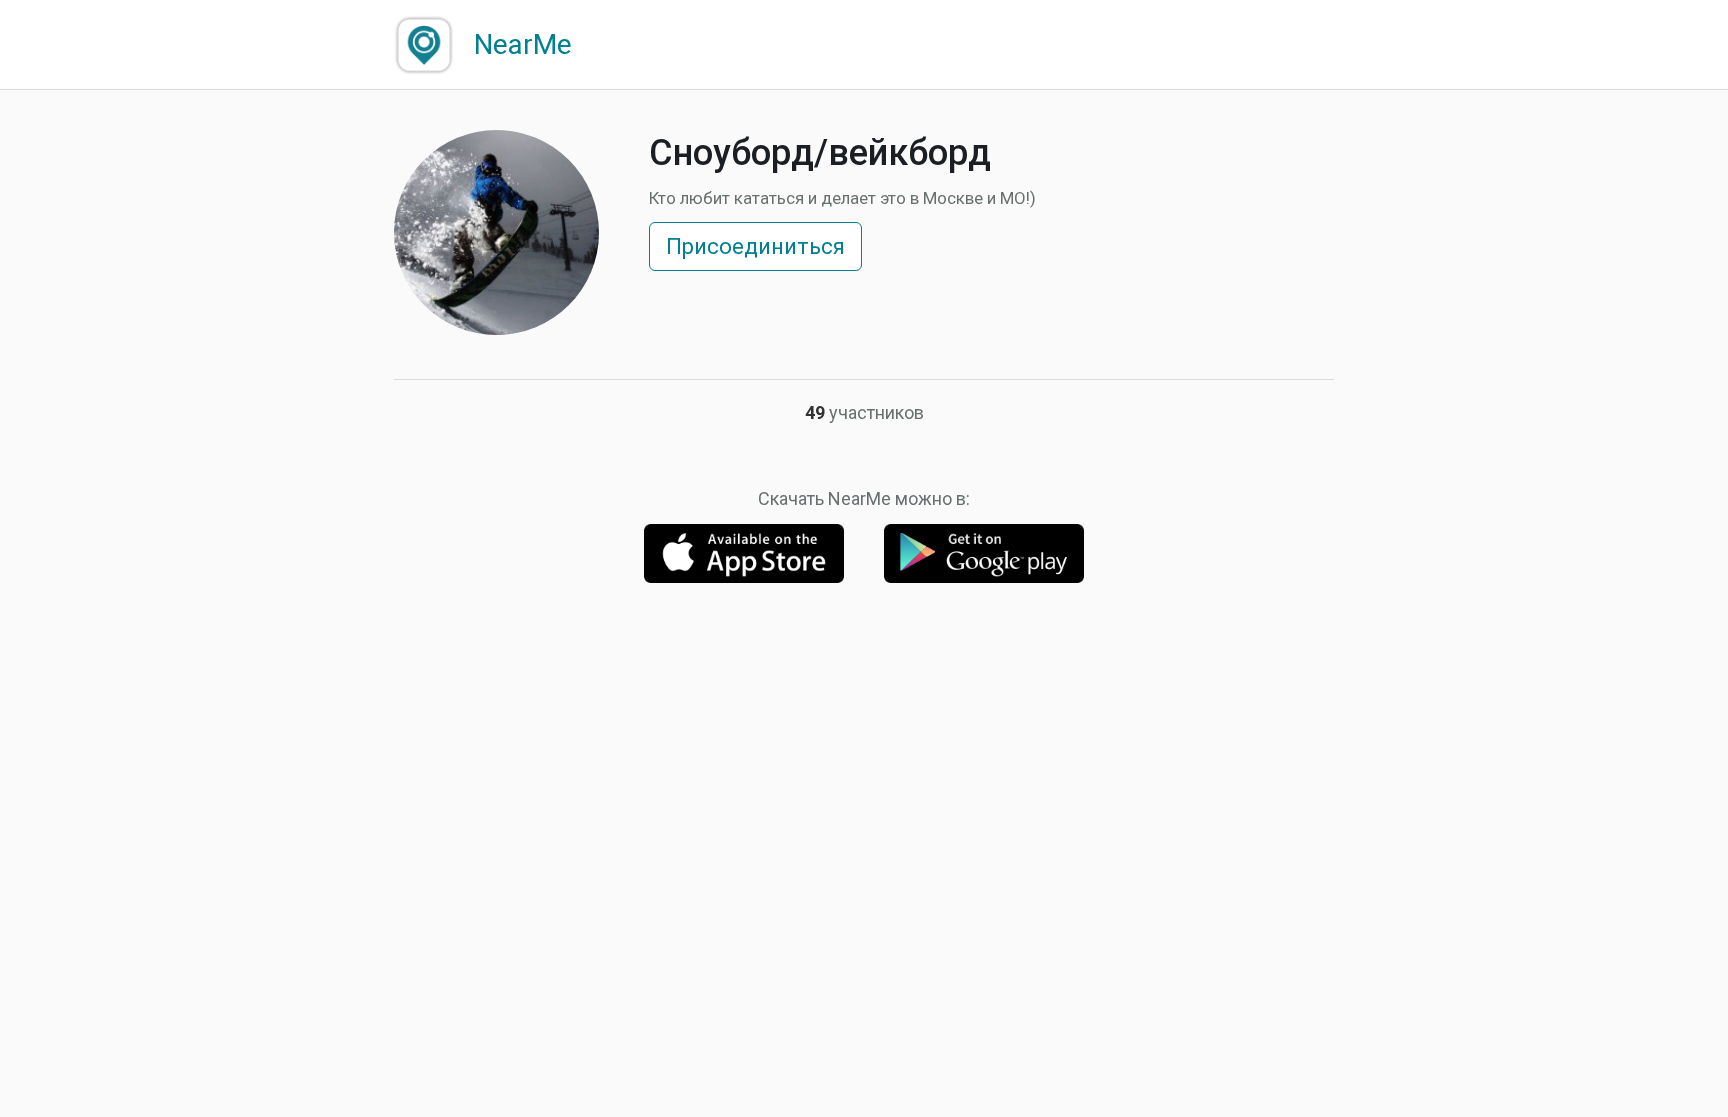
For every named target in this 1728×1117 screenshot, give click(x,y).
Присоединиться (755, 246)
